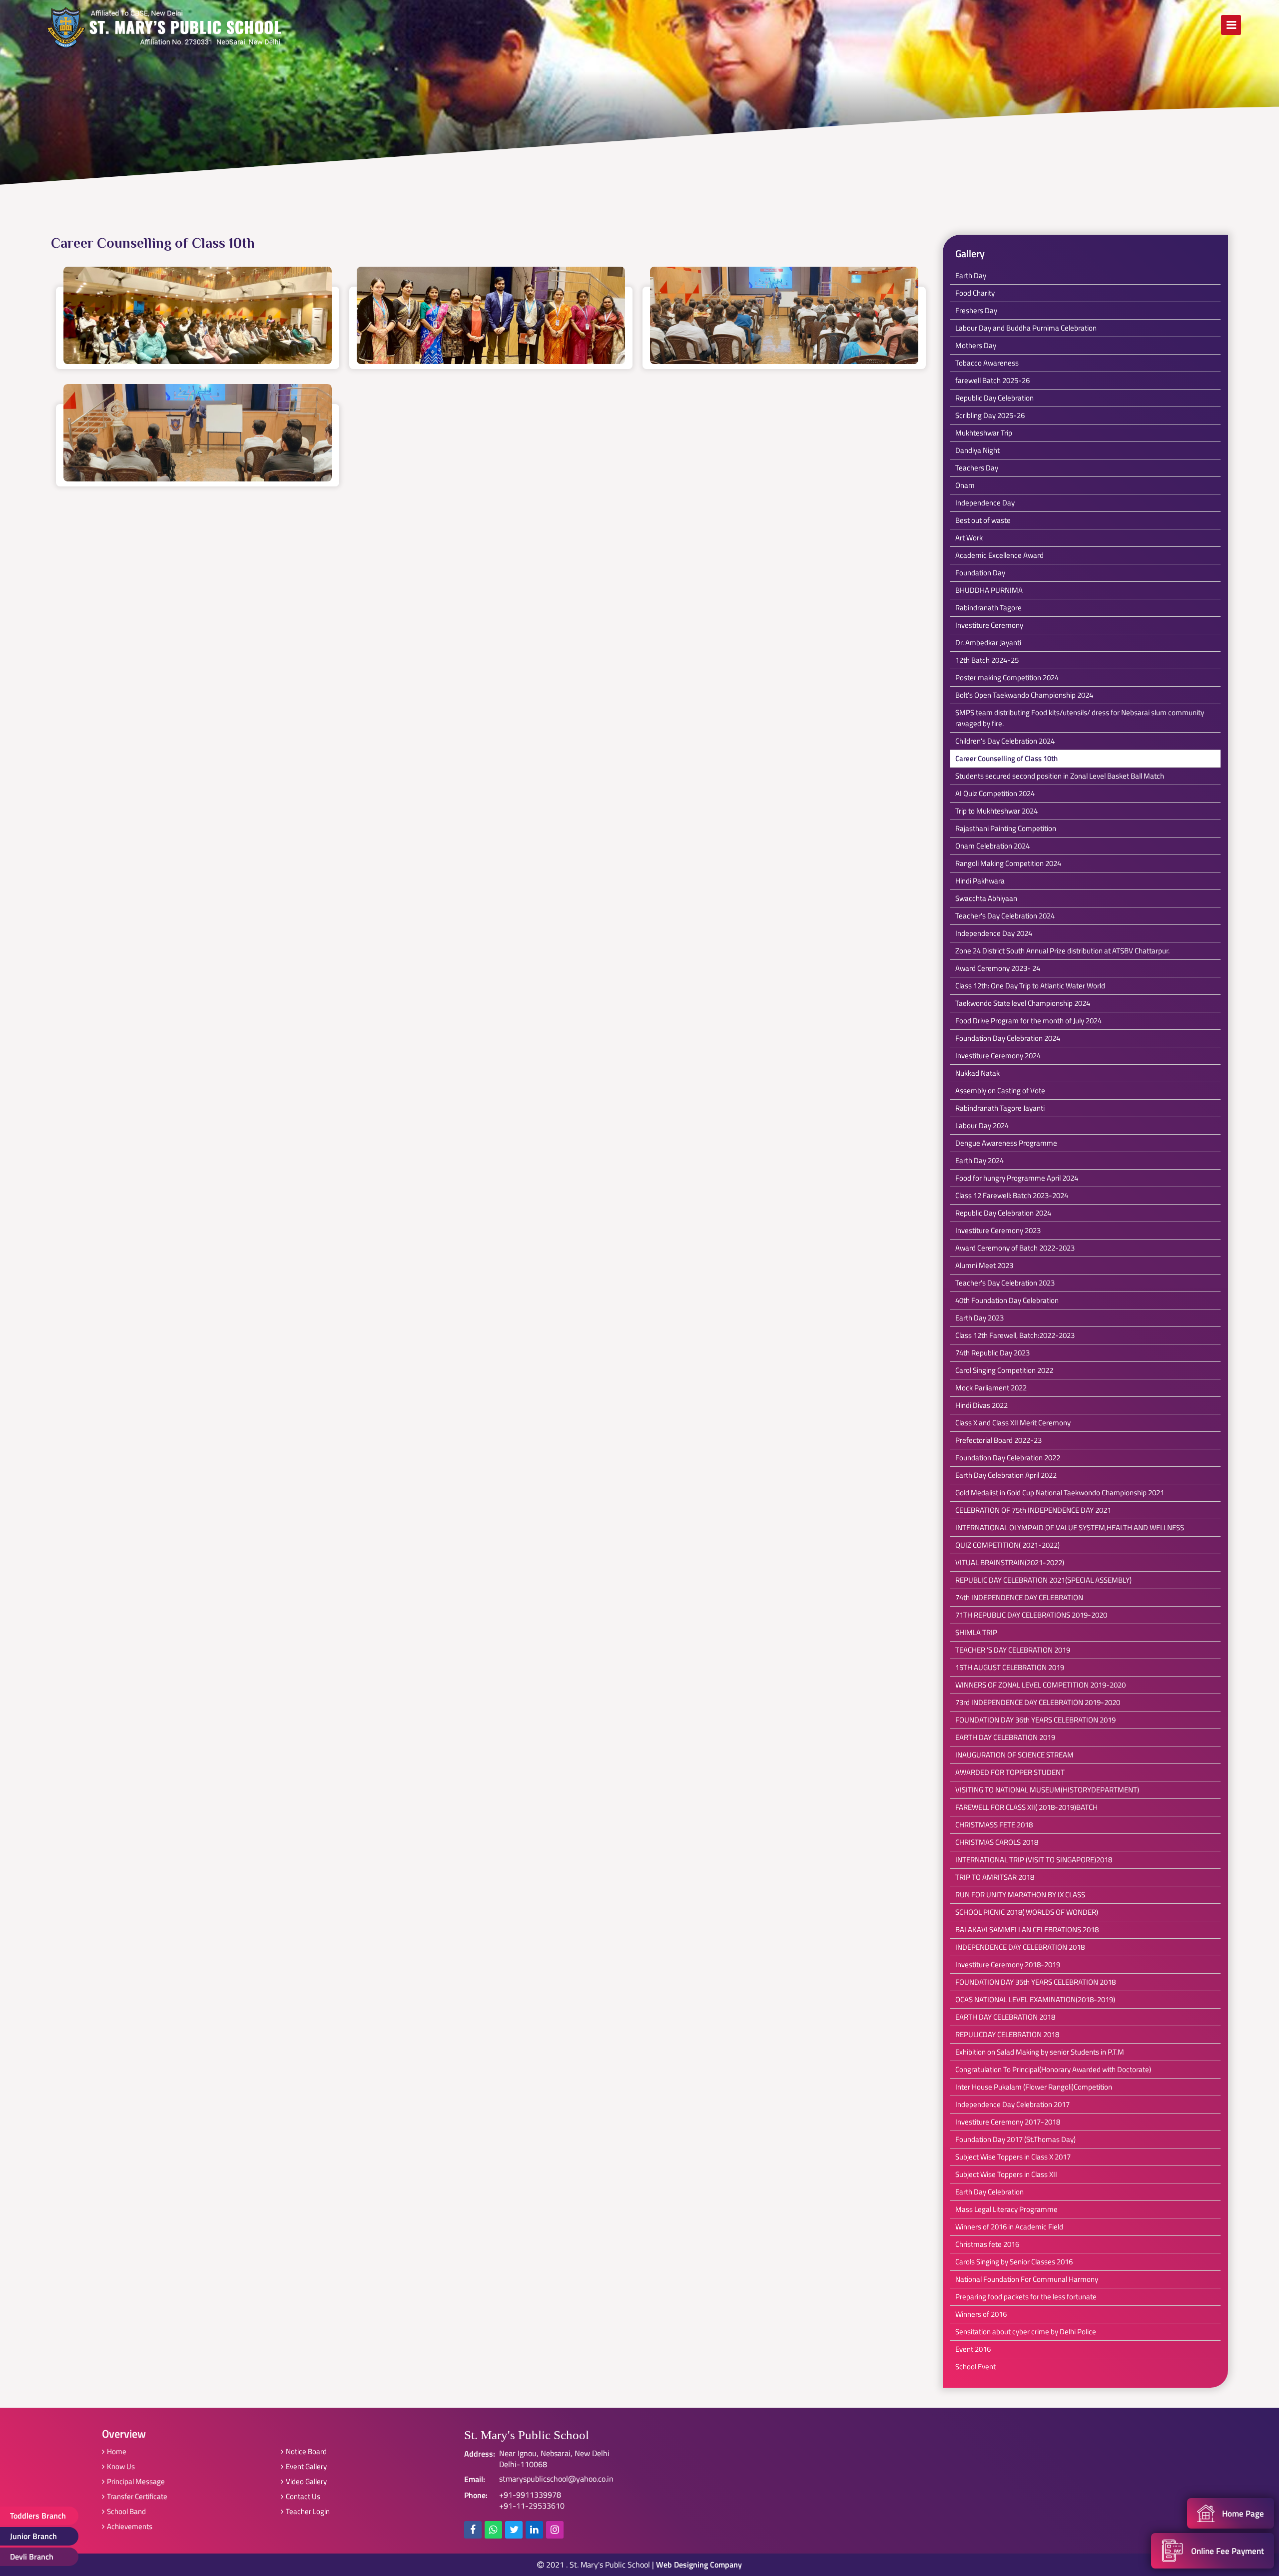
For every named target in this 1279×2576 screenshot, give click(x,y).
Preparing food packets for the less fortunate (1026, 2297)
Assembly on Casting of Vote (1000, 1090)
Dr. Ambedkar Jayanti (988, 643)
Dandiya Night (977, 450)
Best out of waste (983, 520)
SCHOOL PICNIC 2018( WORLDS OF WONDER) (1027, 1912)
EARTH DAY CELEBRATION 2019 (1005, 1737)
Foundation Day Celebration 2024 (1008, 1038)
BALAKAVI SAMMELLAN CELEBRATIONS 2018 (1027, 1930)
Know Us (121, 2466)
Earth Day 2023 (979, 1318)
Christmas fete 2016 (987, 2244)
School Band (126, 2511)
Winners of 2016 (981, 2314)
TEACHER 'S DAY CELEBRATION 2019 (1013, 1650)
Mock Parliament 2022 (991, 1388)
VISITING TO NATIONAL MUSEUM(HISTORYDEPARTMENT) (1047, 1790)
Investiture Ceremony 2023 (998, 1230)
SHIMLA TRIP (976, 1632)
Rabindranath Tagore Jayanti (1000, 1108)
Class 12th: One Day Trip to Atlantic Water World (1030, 986)
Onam (965, 485)
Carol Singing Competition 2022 (1004, 1370)
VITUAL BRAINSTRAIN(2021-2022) (1010, 1562)
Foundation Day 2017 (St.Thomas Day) (1015, 2139)
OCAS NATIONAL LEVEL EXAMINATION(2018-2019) (1035, 1999)
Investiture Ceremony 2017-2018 (1008, 2122)
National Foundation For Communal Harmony (1027, 2279)
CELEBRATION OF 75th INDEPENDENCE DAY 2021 (1033, 1510)
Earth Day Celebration (989, 2192)
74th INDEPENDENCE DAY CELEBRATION (1019, 1597)
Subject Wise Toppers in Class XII (1006, 2174)
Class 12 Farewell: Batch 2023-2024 (1012, 1195)
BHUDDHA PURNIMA (989, 590)
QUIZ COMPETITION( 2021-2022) (1007, 1545)
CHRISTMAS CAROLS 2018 (997, 1842)
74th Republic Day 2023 (992, 1353)
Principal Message (136, 2481)
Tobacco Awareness (987, 363)
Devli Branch (32, 2557)
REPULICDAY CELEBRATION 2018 (1007, 2034)
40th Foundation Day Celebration (1007, 1300)
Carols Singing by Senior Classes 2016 (1014, 2262)
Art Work (969, 538)
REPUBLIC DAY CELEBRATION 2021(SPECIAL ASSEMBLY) (1043, 1580)
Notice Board (306, 2451)
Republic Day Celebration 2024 (1003, 1213)
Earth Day (971, 275)
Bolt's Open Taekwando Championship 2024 (1024, 695)
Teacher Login (308, 2511)
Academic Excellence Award (999, 555)
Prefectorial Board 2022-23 (998, 1440)
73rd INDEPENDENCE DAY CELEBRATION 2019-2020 (1038, 1702)
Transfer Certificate (137, 2496)
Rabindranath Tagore (988, 608)
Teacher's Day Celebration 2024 (1005, 916)
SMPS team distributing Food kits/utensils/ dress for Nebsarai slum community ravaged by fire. (1080, 718)
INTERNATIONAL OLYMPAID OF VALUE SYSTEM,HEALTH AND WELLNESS (1070, 1527)
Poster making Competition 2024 (1007, 677)
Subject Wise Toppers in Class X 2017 (1013, 2157)
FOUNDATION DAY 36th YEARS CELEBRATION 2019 (1035, 1720)
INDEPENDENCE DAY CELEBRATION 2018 (1020, 1947)
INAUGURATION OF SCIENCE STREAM (1014, 1755)
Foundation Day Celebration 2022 (1008, 1458)
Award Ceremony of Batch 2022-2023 (1015, 1248)
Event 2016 (973, 2349)
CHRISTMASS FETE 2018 (994, 1825)
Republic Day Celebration (994, 398)
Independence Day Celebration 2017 (1012, 2104)
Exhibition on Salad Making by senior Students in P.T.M (1040, 2052)
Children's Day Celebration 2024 (1005, 741)
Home (117, 2451)
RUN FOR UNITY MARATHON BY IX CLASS (1020, 1895)
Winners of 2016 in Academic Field (1009, 2227)
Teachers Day (977, 468)
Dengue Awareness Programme (1006, 1143)
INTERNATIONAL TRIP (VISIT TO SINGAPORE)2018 (1034, 1860)
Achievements (130, 2526)
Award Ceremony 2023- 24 (998, 968)
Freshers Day (976, 310)
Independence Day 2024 (994, 933)
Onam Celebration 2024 (992, 846)
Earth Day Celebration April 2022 (1006, 1475)
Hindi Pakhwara (980, 881)
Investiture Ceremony (989, 625)
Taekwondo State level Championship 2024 (1023, 1003)
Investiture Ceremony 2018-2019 (1008, 1964)
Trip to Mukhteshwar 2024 (996, 811)
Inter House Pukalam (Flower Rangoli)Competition (1034, 2087)
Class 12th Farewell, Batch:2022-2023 (1015, 1335)
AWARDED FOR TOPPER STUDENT (1010, 1772)
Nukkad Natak (977, 1073)
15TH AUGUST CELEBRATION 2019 (1010, 1667)
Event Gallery (306, 2466)
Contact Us (303, 2496)
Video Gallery (306, 2481)
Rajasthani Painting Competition (1006, 828)
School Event (975, 2366)
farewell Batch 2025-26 (992, 380)
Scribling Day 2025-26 (990, 415)
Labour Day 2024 (982, 1125)
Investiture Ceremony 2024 (998, 1056)
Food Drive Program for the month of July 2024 (1028, 1021)
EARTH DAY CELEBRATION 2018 (1005, 2017)
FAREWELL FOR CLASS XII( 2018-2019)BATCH (1026, 1807)
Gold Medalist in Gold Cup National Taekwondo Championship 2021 (1060, 1493)
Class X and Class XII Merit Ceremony (1013, 1423)
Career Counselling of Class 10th (1006, 758)
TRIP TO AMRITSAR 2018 (995, 1877)
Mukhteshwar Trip (984, 433)
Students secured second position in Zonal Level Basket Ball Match (1060, 776)
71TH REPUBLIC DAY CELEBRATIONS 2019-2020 (1031, 1615)
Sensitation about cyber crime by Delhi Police (1026, 2332)
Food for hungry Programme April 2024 (1017, 1178)
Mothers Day (976, 345)
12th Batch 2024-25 (987, 660)
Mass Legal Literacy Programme (1006, 2209)
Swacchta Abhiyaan (986, 898)
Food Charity (975, 293)
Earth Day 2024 (979, 1160)
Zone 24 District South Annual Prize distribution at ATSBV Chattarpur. (1062, 951)
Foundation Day (980, 573)
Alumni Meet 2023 (984, 1265)
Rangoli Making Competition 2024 (1008, 863)
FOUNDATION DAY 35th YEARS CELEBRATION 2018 (1035, 1982)
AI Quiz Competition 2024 (995, 793)
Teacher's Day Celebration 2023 (1005, 1283)
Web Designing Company (699, 2565)
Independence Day (985, 503)
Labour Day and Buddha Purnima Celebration (1026, 328)
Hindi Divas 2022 (981, 1405)
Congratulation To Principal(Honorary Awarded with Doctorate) (1053, 2069)
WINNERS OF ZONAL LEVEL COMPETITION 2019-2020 (1040, 1685)
